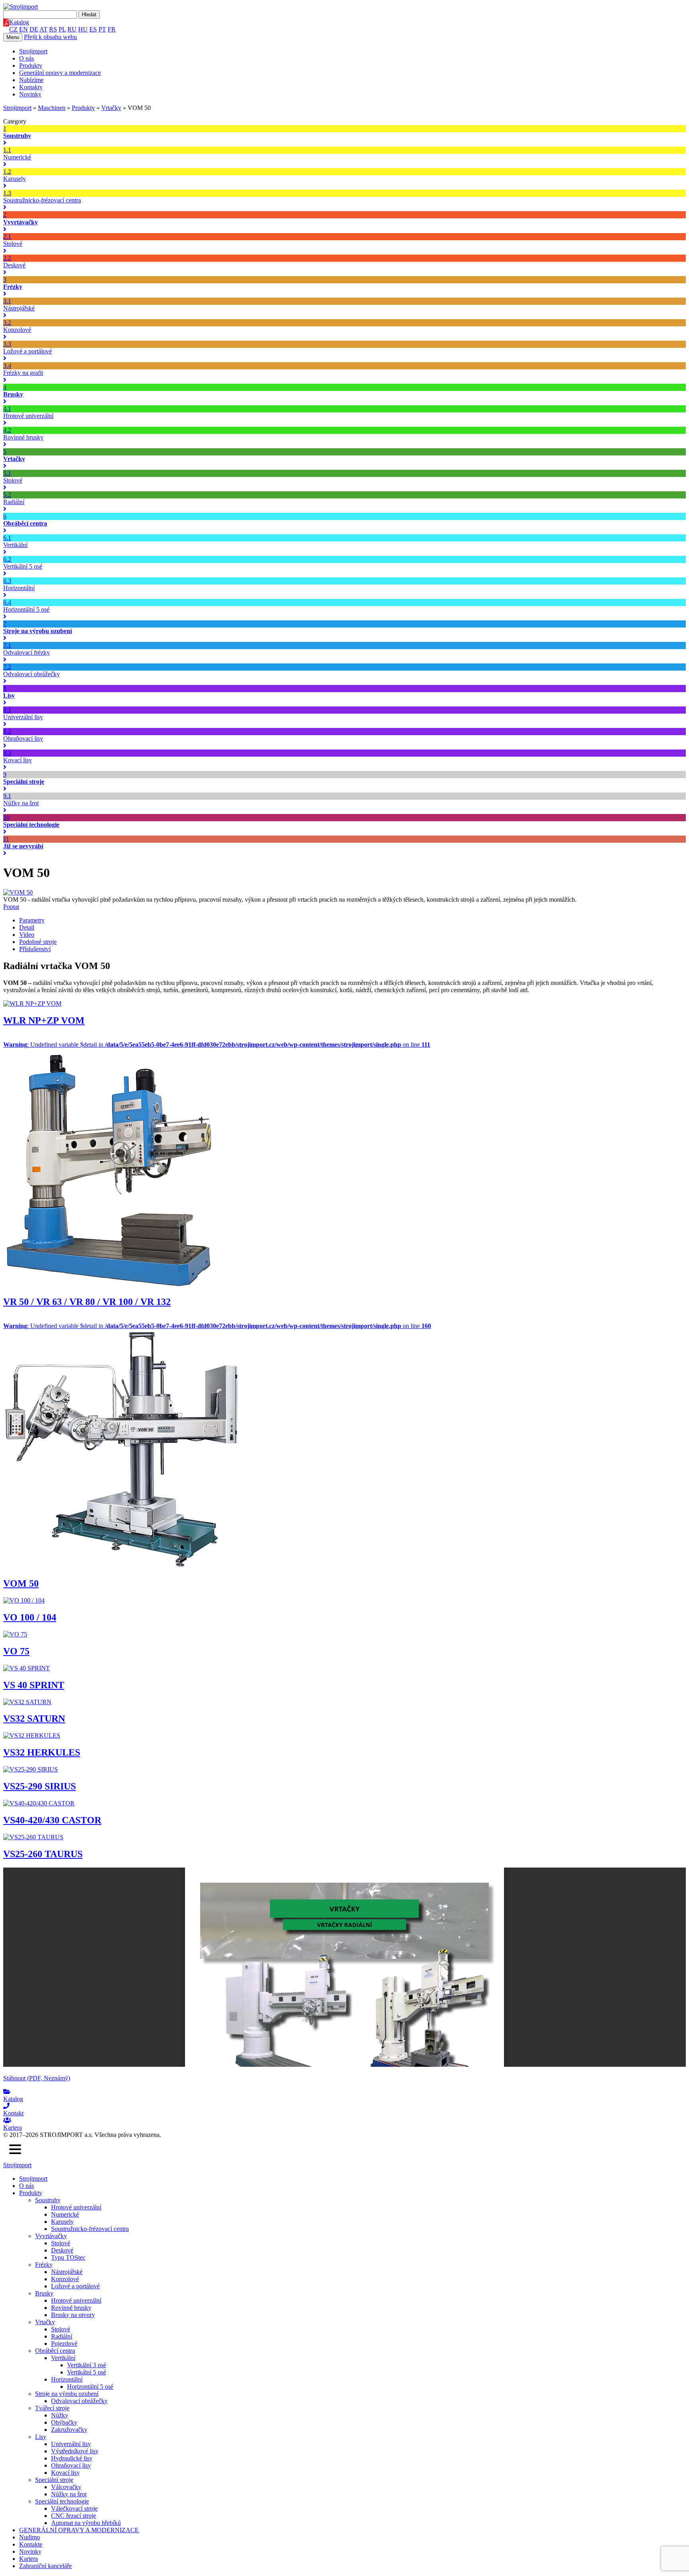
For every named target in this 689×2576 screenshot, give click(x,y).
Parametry (32, 920)
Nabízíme (31, 80)
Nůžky (60, 2415)
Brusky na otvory (73, 2315)
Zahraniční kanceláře (45, 2566)
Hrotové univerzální (76, 2207)
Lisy (41, 2437)
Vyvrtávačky (51, 2236)
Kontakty (31, 87)
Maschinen (52, 108)
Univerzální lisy (71, 2444)
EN (24, 29)
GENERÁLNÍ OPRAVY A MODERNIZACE (79, 2530)
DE (34, 29)
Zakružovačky (69, 2430)
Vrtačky (111, 108)
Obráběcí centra (55, 2351)
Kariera (29, 2559)
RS (53, 29)
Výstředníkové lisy (75, 2451)
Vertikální (63, 2358)
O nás (27, 58)
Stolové (61, 2243)
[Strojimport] (344, 7)
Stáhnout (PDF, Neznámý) (37, 2078)
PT (102, 29)
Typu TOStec (68, 2257)
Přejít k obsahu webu (50, 37)
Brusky (44, 2293)
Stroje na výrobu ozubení (67, 2394)
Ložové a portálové (75, 2286)
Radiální (62, 2336)
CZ (13, 29)
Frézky (44, 2265)
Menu (13, 37)
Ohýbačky (64, 2422)
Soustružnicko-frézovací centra (90, 2229)
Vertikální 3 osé (87, 2365)
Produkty (31, 66)
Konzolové (65, 2279)
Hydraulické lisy (72, 2458)
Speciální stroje (54, 2480)
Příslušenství (35, 949)
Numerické (65, 2214)
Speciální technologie (62, 2501)
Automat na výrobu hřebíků (86, 2523)
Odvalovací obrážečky (79, 2401)
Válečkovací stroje (74, 2508)
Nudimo (30, 2537)
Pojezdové (64, 2344)
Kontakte (31, 2544)
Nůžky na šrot (69, 2494)
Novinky (30, 94)
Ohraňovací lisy (71, 2465)
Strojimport (33, 51)
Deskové (62, 2250)
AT (43, 29)
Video (27, 935)
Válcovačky (66, 2487)
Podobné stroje (38, 942)
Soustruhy (48, 2200)
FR (112, 29)
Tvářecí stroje (52, 2408)
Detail (27, 927)
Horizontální (67, 2379)
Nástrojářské (67, 2272)
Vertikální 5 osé (87, 2372)
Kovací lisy (65, 2473)
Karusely (62, 2222)
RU (72, 29)
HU (83, 29)
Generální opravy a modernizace (60, 73)
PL (62, 29)
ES (93, 29)
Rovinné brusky (71, 2308)
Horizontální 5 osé (90, 2387)
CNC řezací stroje (74, 2516)
